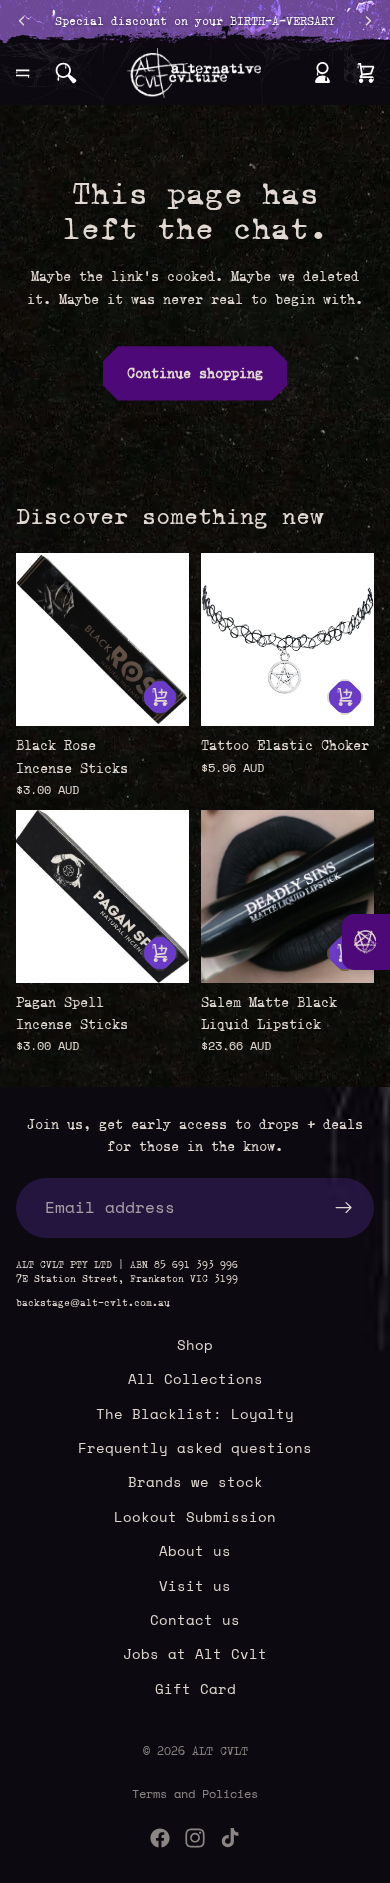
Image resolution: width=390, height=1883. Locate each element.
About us (195, 1550)
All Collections (195, 1378)
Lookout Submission (195, 1516)
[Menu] (23, 73)
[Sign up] (344, 1208)
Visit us (195, 1585)
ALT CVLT (220, 1750)
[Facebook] (160, 1838)
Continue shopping (195, 373)
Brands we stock (195, 1482)
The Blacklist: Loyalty (195, 1413)
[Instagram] (195, 1838)
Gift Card (195, 1688)
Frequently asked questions (195, 1447)
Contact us (195, 1619)
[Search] (66, 73)
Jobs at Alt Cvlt (195, 1654)
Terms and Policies (195, 1793)
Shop (195, 1344)
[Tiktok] (230, 1838)
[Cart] (366, 73)
